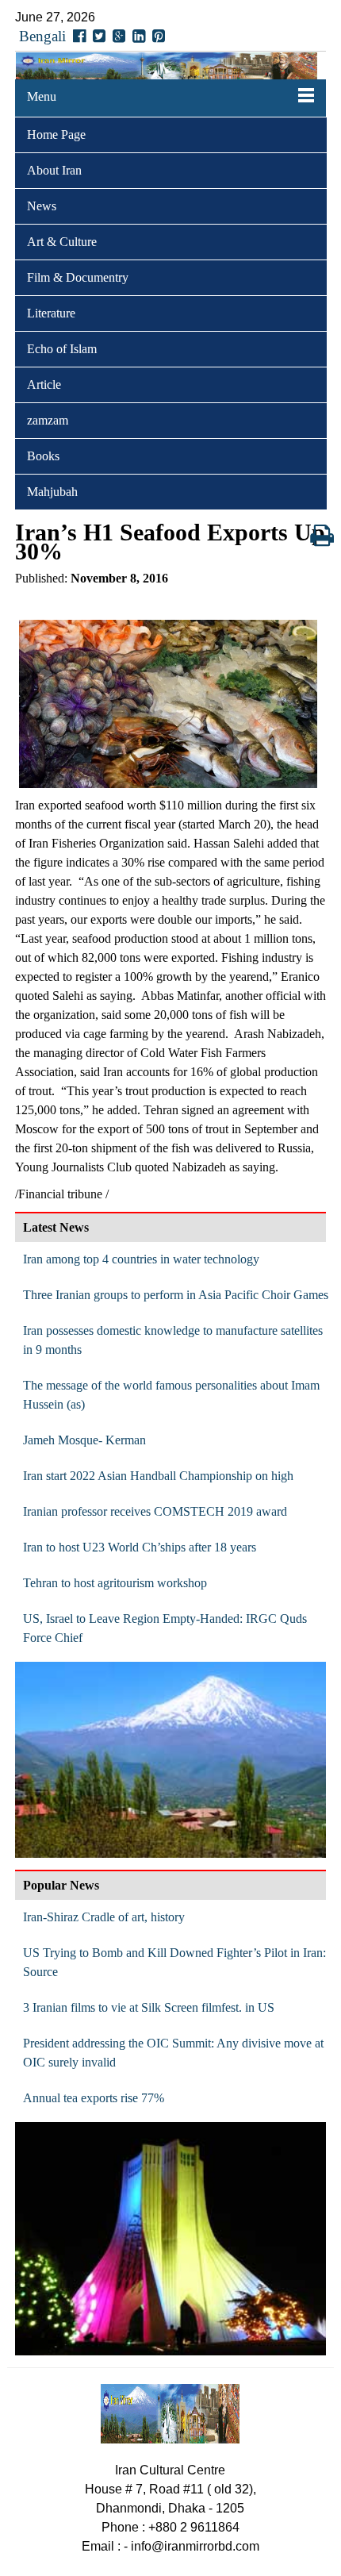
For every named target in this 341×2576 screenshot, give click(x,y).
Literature (51, 313)
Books (43, 456)
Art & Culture (62, 242)
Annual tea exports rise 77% (94, 2098)
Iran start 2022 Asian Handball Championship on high (158, 1476)
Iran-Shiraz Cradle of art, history (104, 1917)
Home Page (56, 135)
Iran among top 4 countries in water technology (141, 1259)
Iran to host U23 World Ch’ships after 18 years (140, 1547)
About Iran (54, 170)
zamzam (48, 420)
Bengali (42, 36)
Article (44, 384)
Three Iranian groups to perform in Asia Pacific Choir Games (176, 1295)
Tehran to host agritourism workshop (115, 1583)
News (42, 206)
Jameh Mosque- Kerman (84, 1440)
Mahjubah (52, 492)
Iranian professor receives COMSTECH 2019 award (155, 1511)
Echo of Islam (62, 349)
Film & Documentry (78, 277)
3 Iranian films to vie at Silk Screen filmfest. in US (149, 2007)
